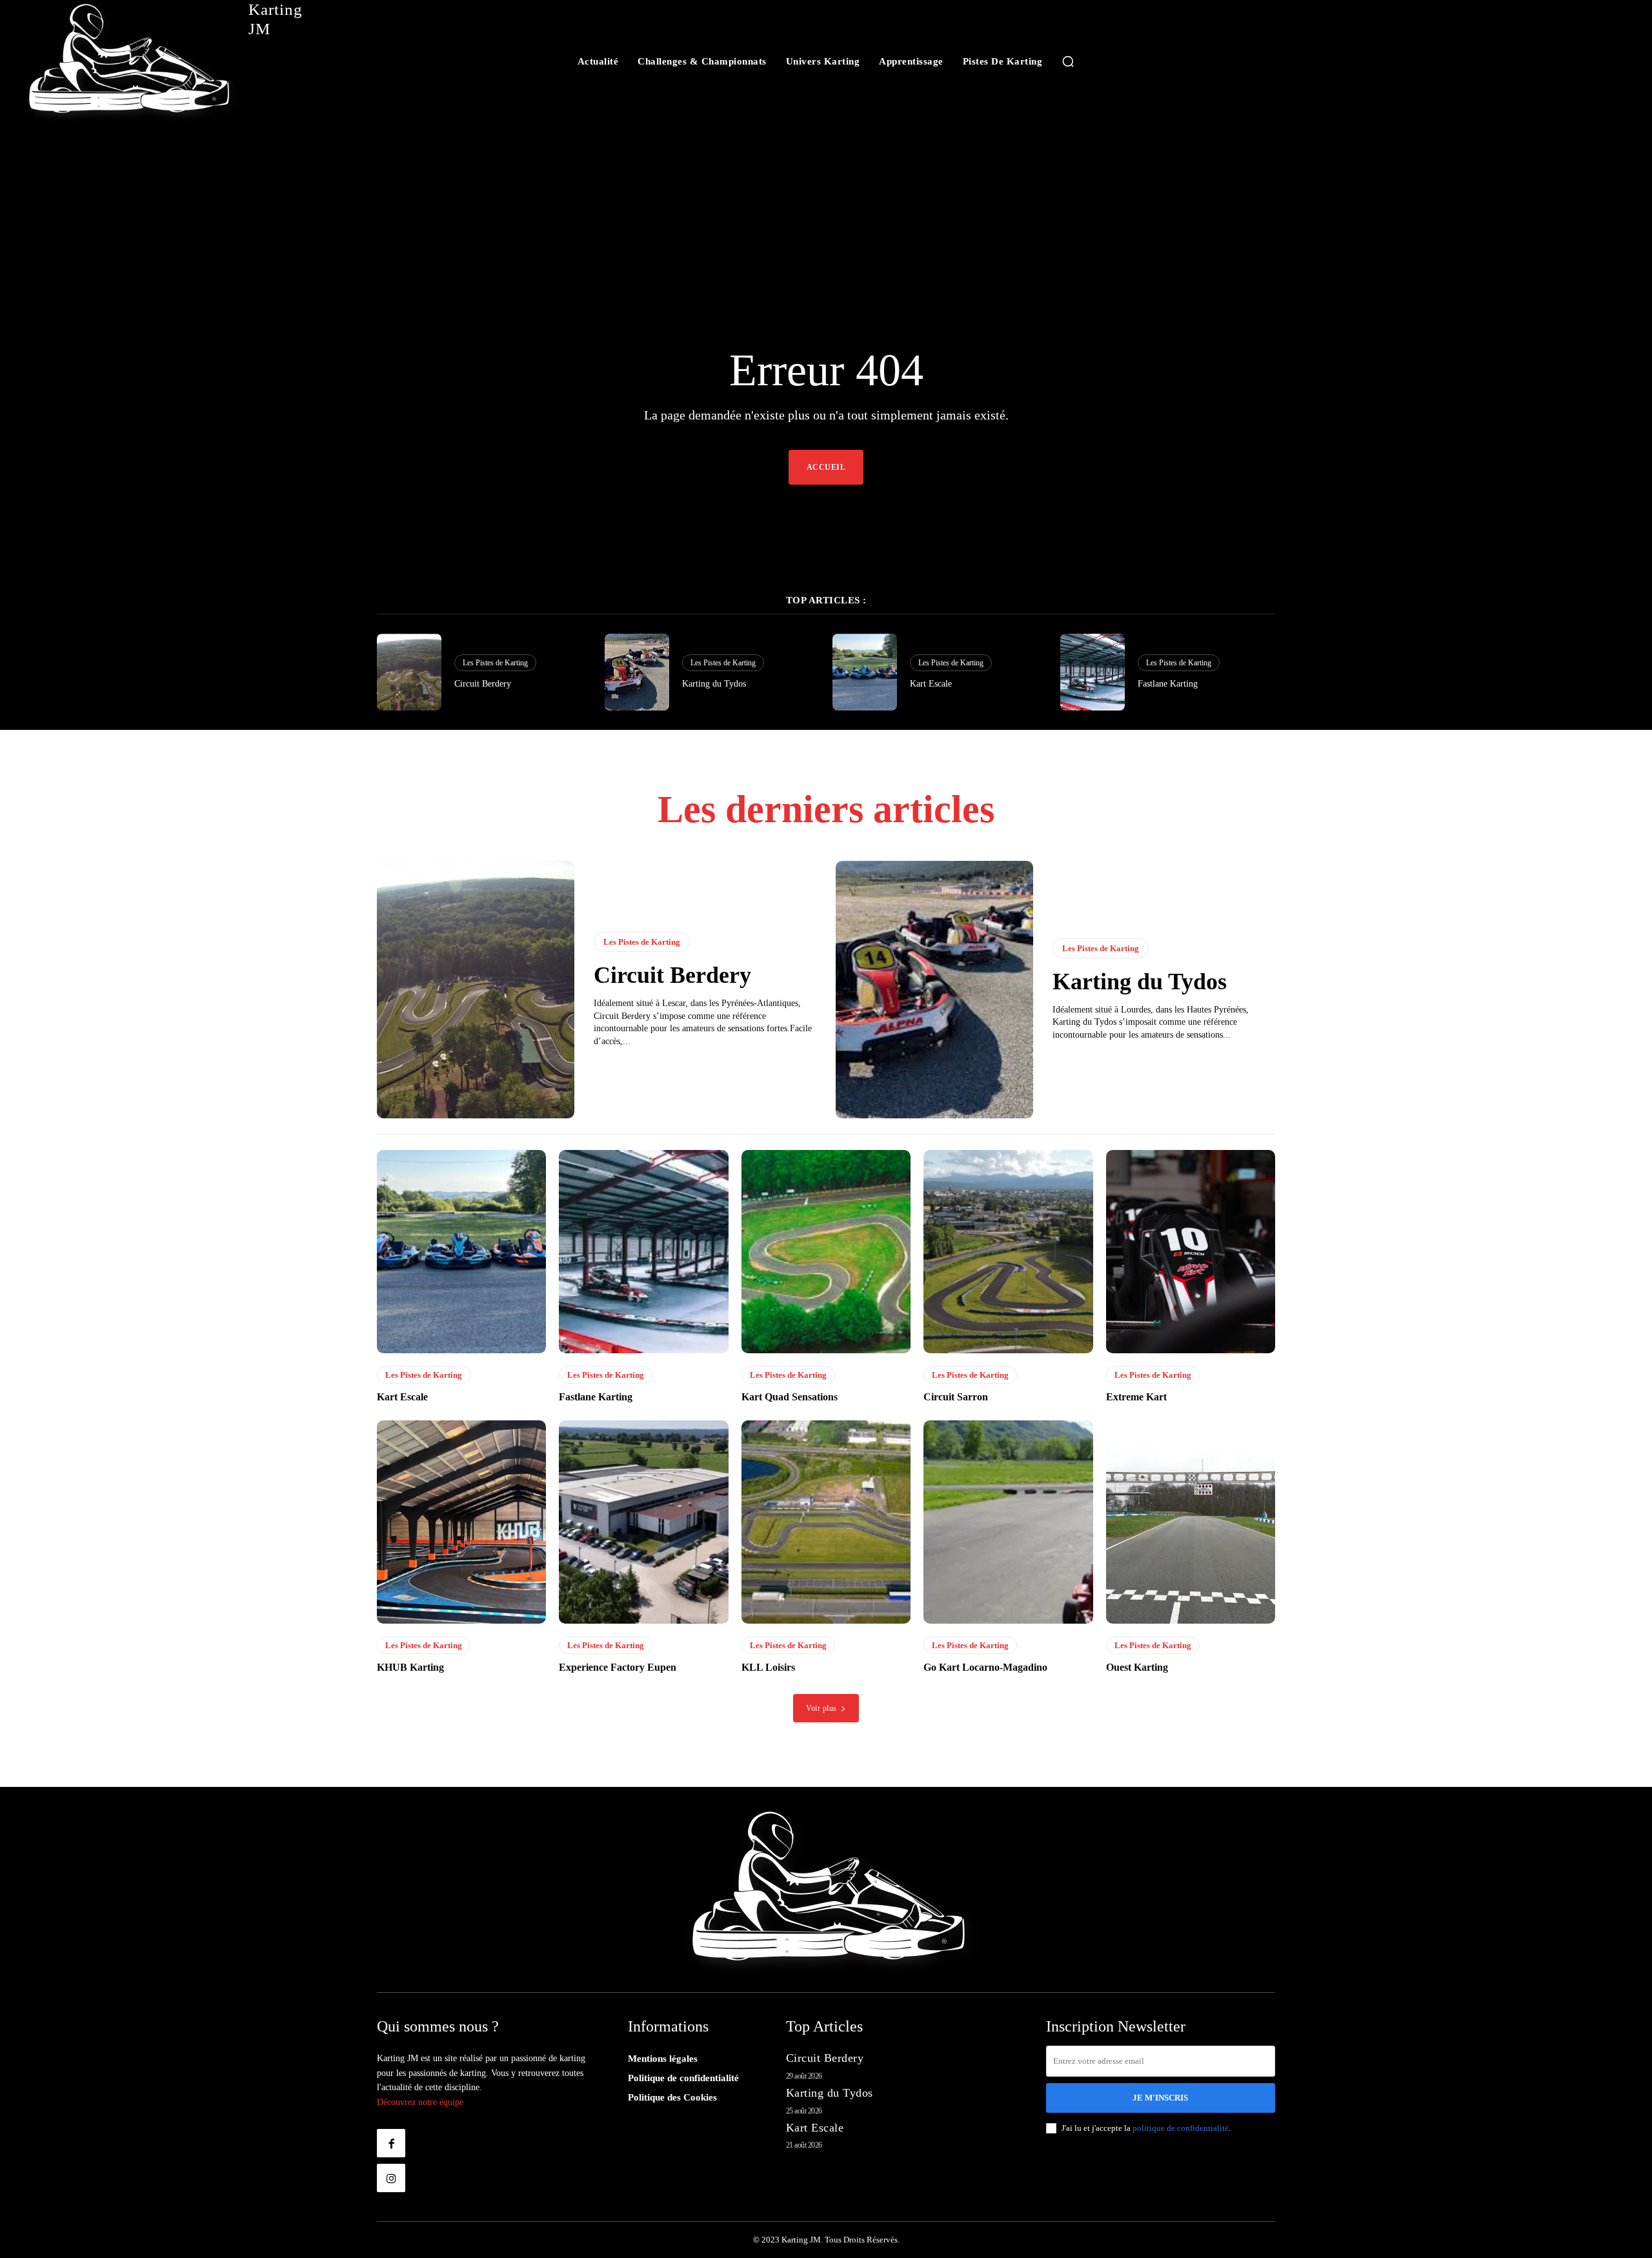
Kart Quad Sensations (790, 1397)
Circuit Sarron (956, 1397)
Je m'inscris (1160, 2098)
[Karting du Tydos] (637, 672)
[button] (1068, 61)
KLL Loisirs (768, 1667)
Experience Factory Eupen (618, 1667)
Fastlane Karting (1168, 684)
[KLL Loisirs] (826, 1522)
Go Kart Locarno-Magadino (985, 1667)
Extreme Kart (1136, 1397)
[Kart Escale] (865, 672)
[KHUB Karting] (461, 1522)
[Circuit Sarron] (1008, 1252)
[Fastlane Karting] (1093, 672)
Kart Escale (931, 684)
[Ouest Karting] (1191, 1522)
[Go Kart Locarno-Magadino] (1008, 1522)
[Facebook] (391, 2143)
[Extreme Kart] (1191, 1252)
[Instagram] (391, 2178)
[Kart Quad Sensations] (826, 1252)
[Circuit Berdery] (409, 672)
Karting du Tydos (714, 684)
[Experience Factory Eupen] (643, 1522)
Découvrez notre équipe (420, 2102)
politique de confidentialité (1181, 2128)
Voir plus (821, 1708)
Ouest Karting (1137, 1667)
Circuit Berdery (483, 684)
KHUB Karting (410, 1667)
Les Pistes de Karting (495, 663)
